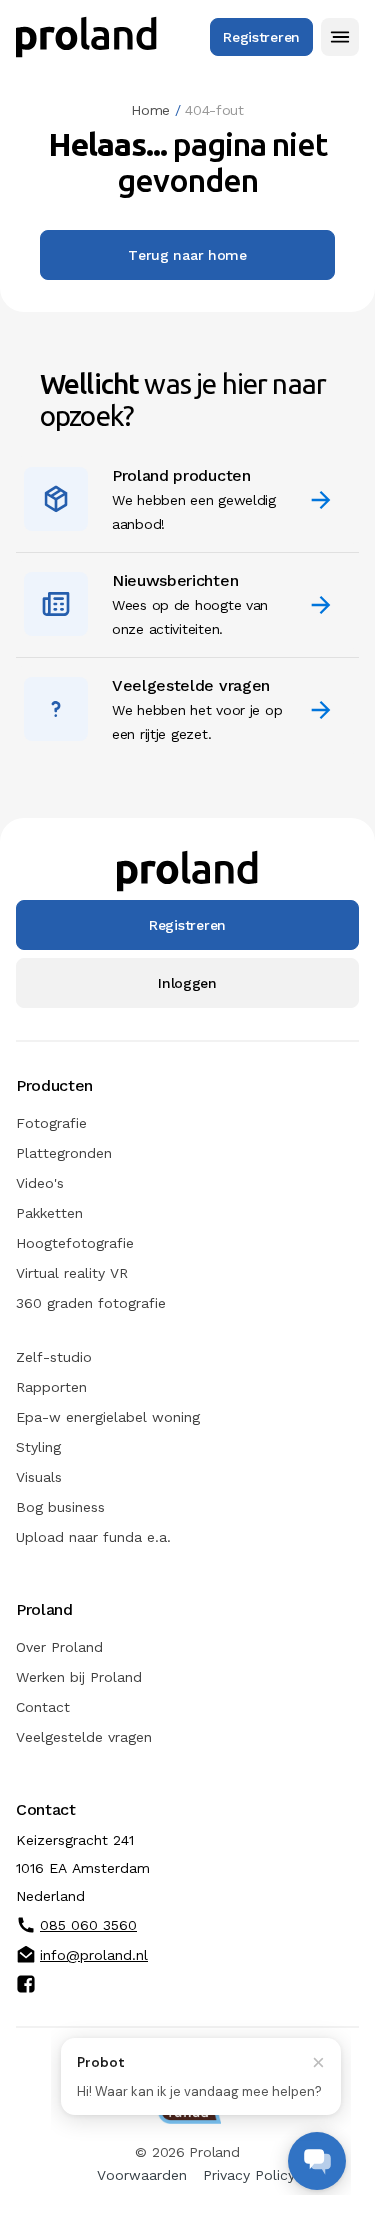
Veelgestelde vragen (84, 1737)
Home (150, 110)
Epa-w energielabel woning (108, 1417)
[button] (340, 37)
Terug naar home (187, 255)
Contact (43, 1707)
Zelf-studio (54, 1357)
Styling (38, 1447)
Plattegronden (64, 1153)
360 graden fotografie (91, 1303)
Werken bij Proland (79, 1677)
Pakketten (49, 1213)
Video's (40, 1183)
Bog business (60, 1507)
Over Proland (59, 1647)
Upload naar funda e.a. (93, 1537)
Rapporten (51, 1387)
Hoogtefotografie (75, 1243)
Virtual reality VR (72, 1273)
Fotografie (51, 1123)
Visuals (39, 1477)
